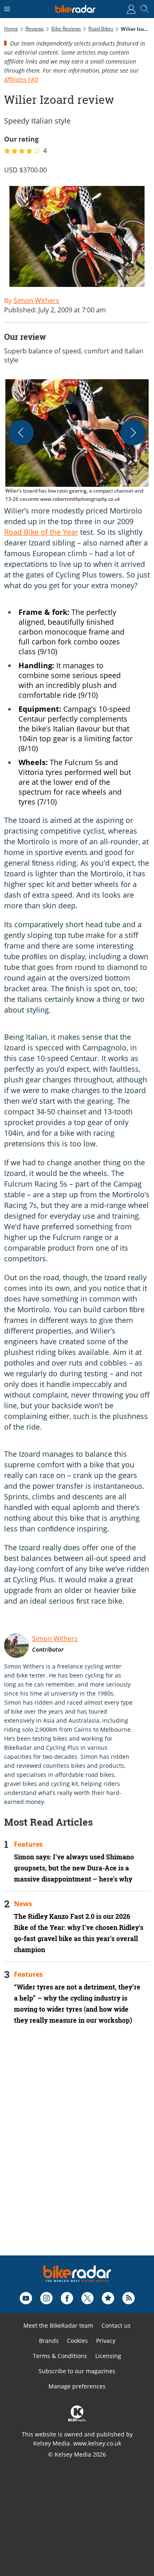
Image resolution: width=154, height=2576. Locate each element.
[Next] (133, 433)
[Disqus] (77, 2151)
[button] (77, 441)
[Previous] (21, 433)
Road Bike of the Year (41, 532)
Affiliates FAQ (21, 79)
